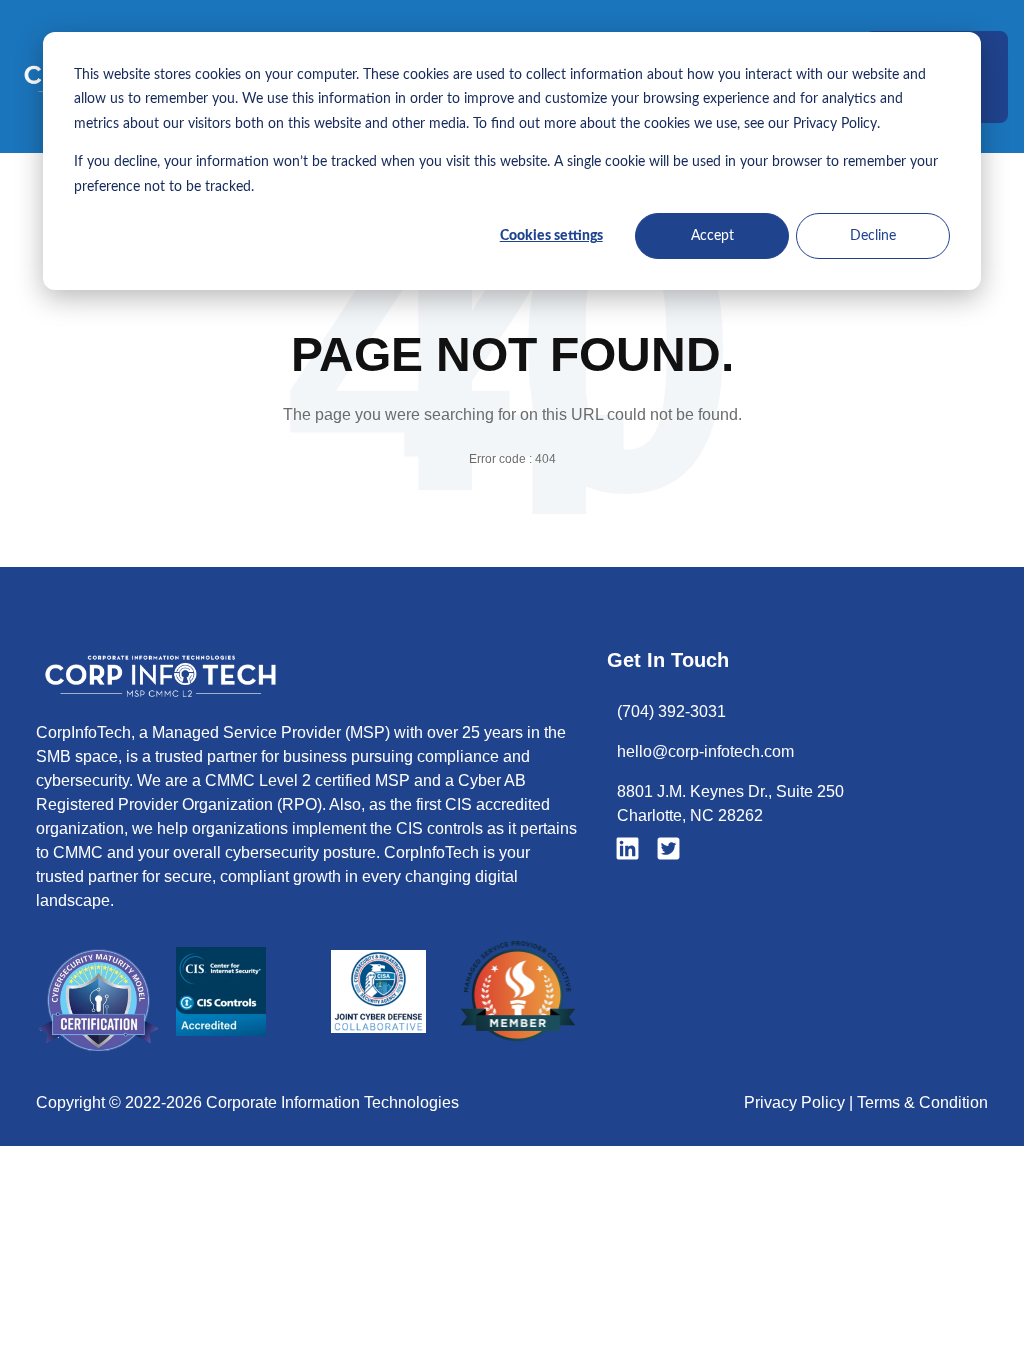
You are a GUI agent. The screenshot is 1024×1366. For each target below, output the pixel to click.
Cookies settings (551, 236)
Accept (712, 236)
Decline (873, 236)
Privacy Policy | (800, 1102)
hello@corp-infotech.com (705, 751)
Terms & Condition (922, 1102)
